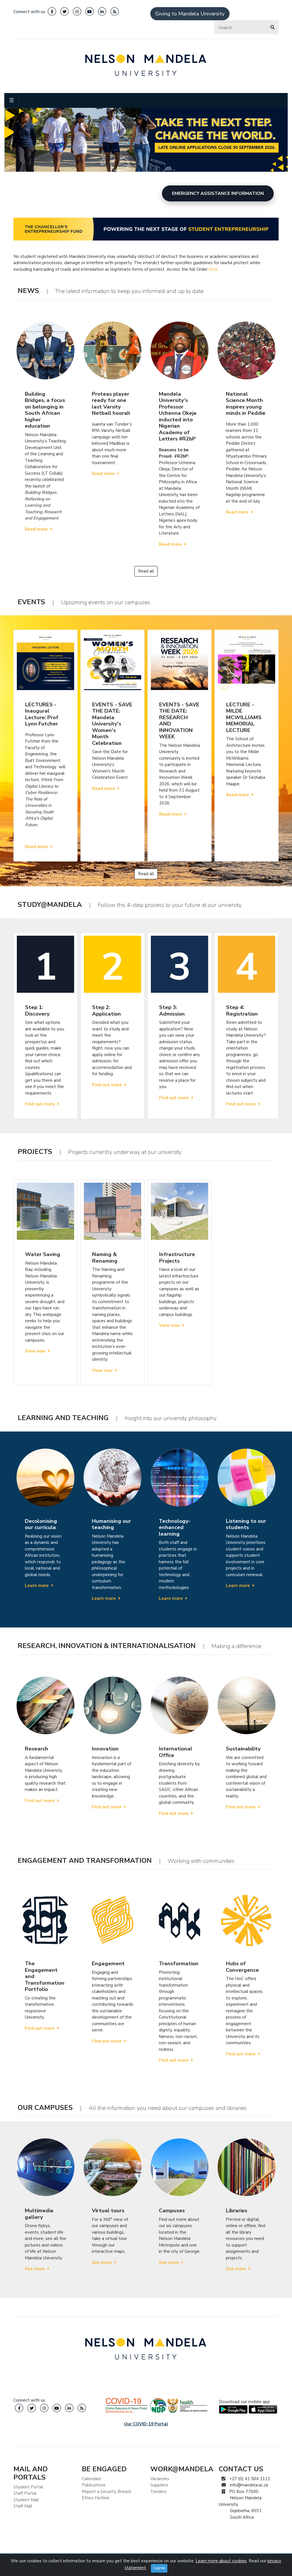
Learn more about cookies (221, 2561)
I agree (159, 2568)
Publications (94, 2485)
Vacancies (160, 2479)
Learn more (37, 1586)
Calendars (92, 2479)
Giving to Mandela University (190, 14)
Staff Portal (25, 2493)
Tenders (158, 2492)
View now (35, 1351)
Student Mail (26, 2500)
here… (215, 269)
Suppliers (159, 2485)
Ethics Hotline (96, 2498)
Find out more (40, 1104)
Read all (146, 571)
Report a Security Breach (107, 2492)
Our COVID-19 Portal (146, 2424)
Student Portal (28, 2487)
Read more (36, 529)
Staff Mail (23, 2506)
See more (35, 2269)
